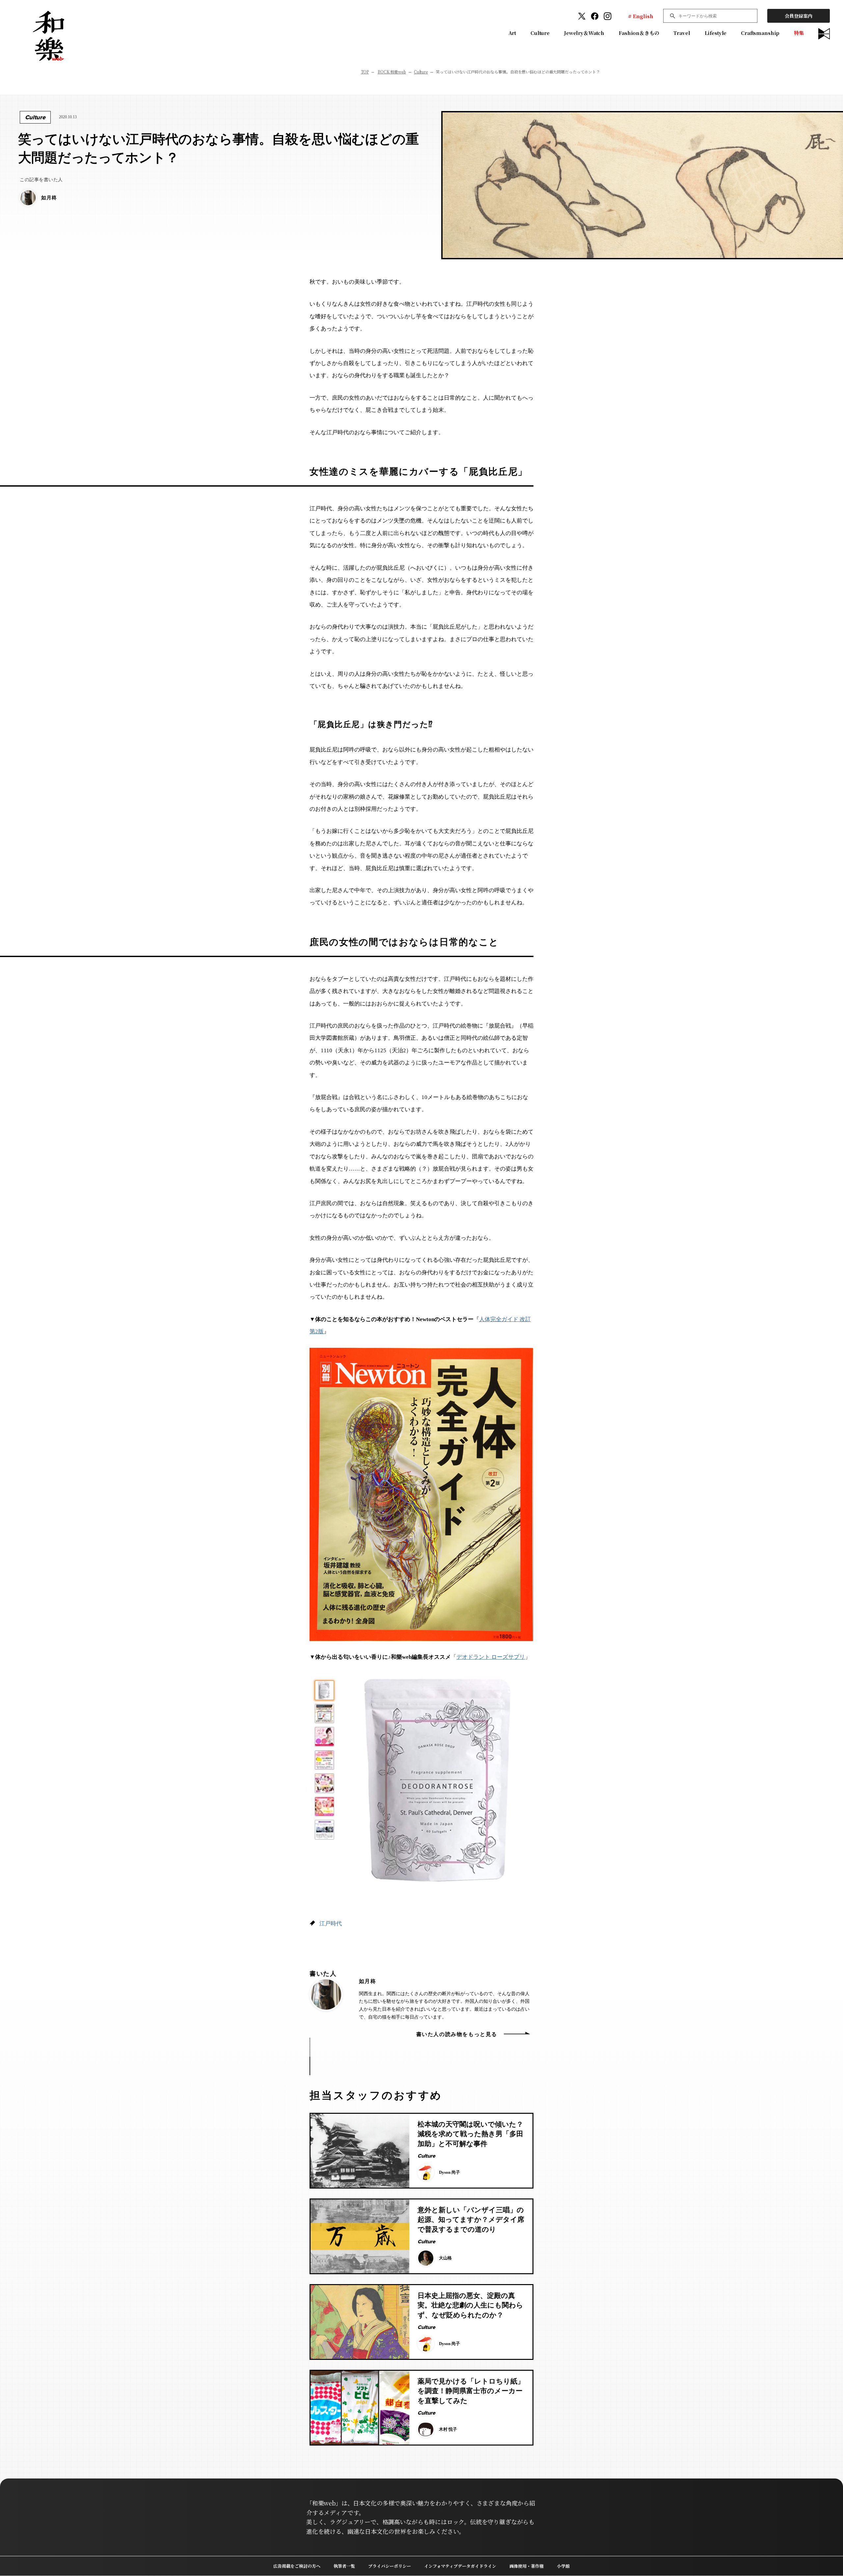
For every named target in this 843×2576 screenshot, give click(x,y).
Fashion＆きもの (639, 33)
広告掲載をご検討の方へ (297, 2566)
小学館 (563, 2566)
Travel (682, 33)
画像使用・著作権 (527, 2566)
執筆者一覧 (344, 2566)
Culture (540, 33)
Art (512, 33)
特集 (799, 33)
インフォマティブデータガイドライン (460, 2566)
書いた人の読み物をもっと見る (457, 2034)
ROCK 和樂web (392, 72)
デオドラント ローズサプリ (491, 1657)
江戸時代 (331, 1924)
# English (641, 16)
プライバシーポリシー (390, 2566)
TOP (365, 72)
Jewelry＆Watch (584, 33)
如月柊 (367, 1981)
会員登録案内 (799, 16)
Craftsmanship (760, 33)
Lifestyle (716, 33)
